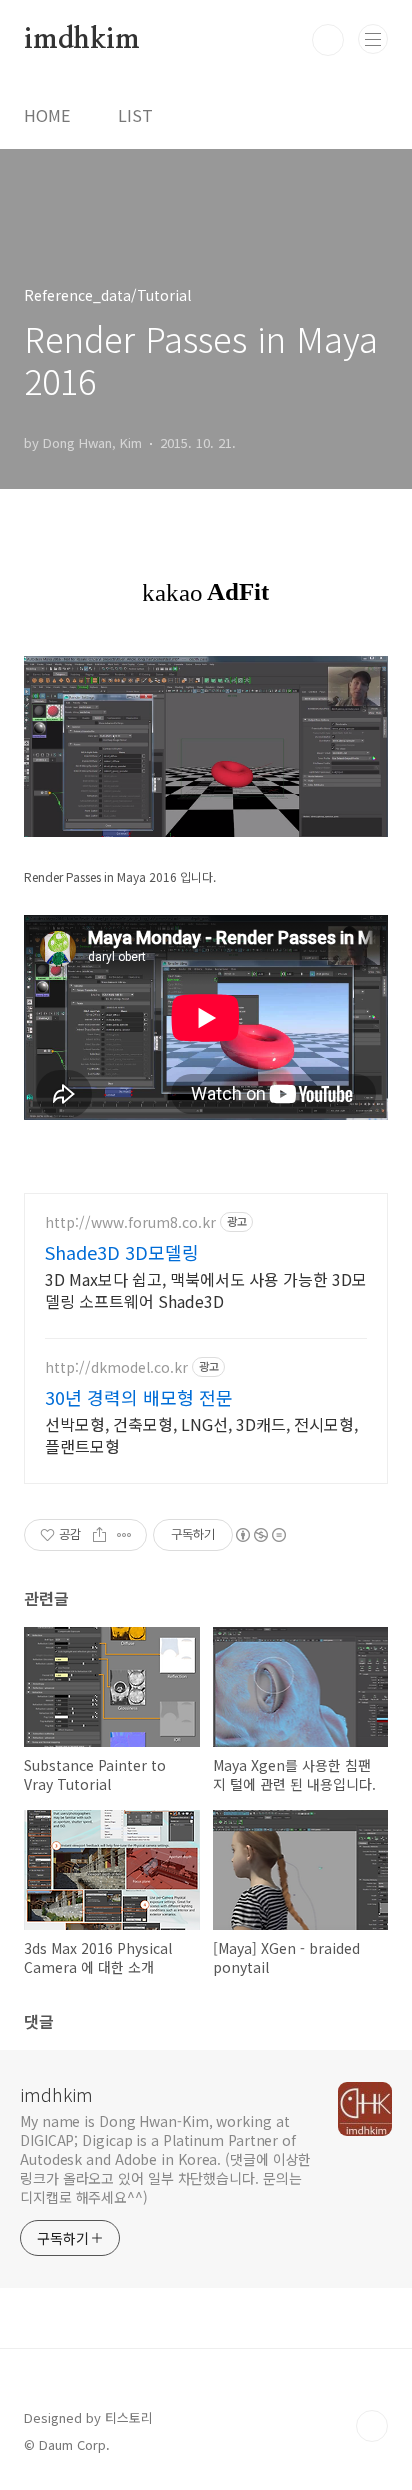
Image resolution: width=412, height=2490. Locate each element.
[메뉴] (373, 39)
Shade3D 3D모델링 (122, 1252)
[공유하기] (99, 1535)
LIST (135, 115)
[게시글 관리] (124, 1535)
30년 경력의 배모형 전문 (139, 1397)
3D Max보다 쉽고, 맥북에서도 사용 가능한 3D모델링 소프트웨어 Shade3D (206, 1289)
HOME (47, 115)
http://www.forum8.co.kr (130, 1222)
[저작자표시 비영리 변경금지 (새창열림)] (260, 1535)
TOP (372, 2426)
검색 (328, 40)
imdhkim (82, 40)
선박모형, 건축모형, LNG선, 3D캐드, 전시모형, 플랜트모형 (201, 1434)
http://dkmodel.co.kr (116, 1367)
